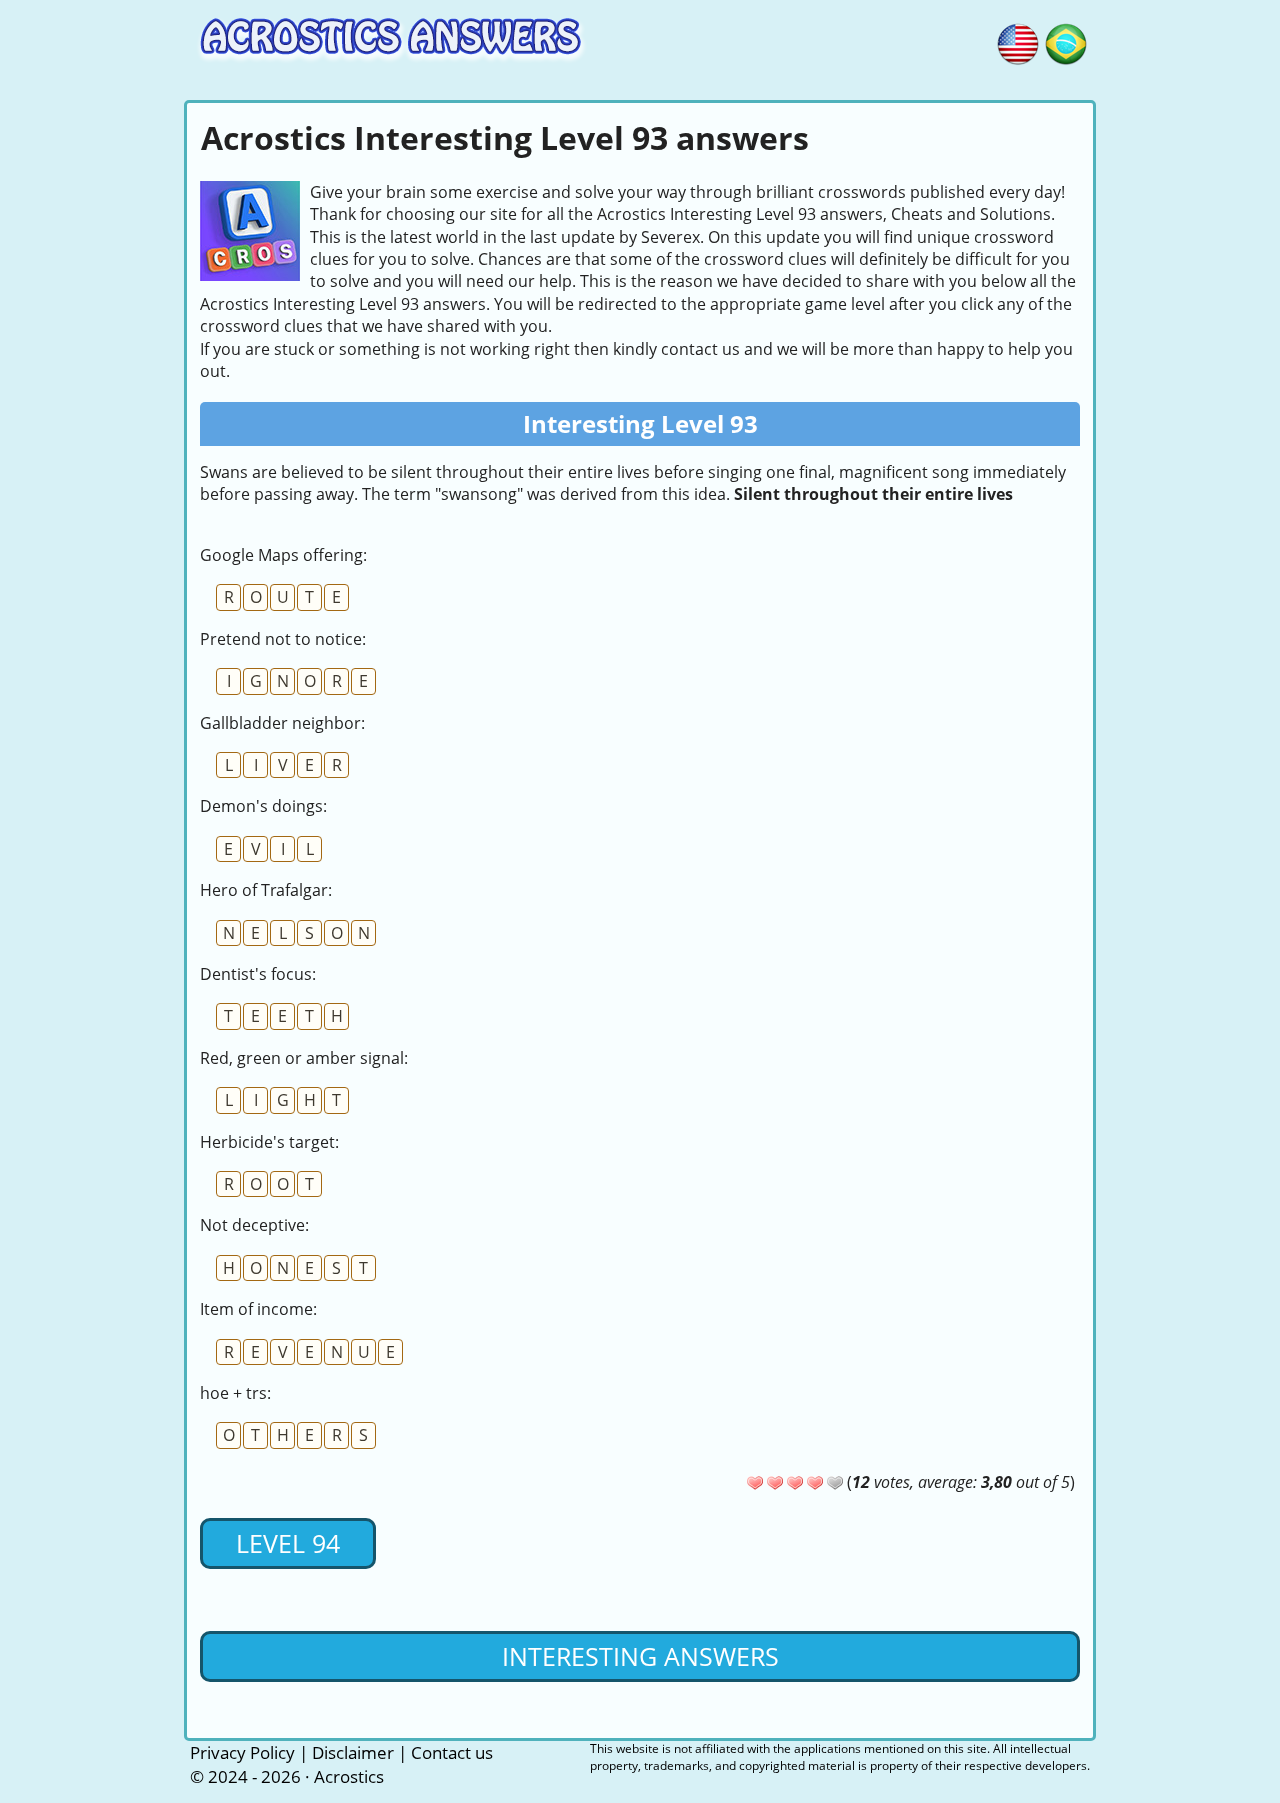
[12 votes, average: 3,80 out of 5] (755, 1483)
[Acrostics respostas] (1066, 41)
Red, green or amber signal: (304, 1058)
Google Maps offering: (283, 555)
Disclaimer (353, 1752)
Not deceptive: (254, 1225)
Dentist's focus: (258, 974)
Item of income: (258, 1309)
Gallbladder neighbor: (282, 723)
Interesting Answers (640, 1656)
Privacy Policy (242, 1752)
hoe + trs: (235, 1393)
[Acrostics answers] (1018, 41)
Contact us (452, 1752)
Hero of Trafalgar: (266, 890)
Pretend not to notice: (283, 639)
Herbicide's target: (269, 1142)
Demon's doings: (263, 806)
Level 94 (288, 1543)
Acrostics (349, 1776)
